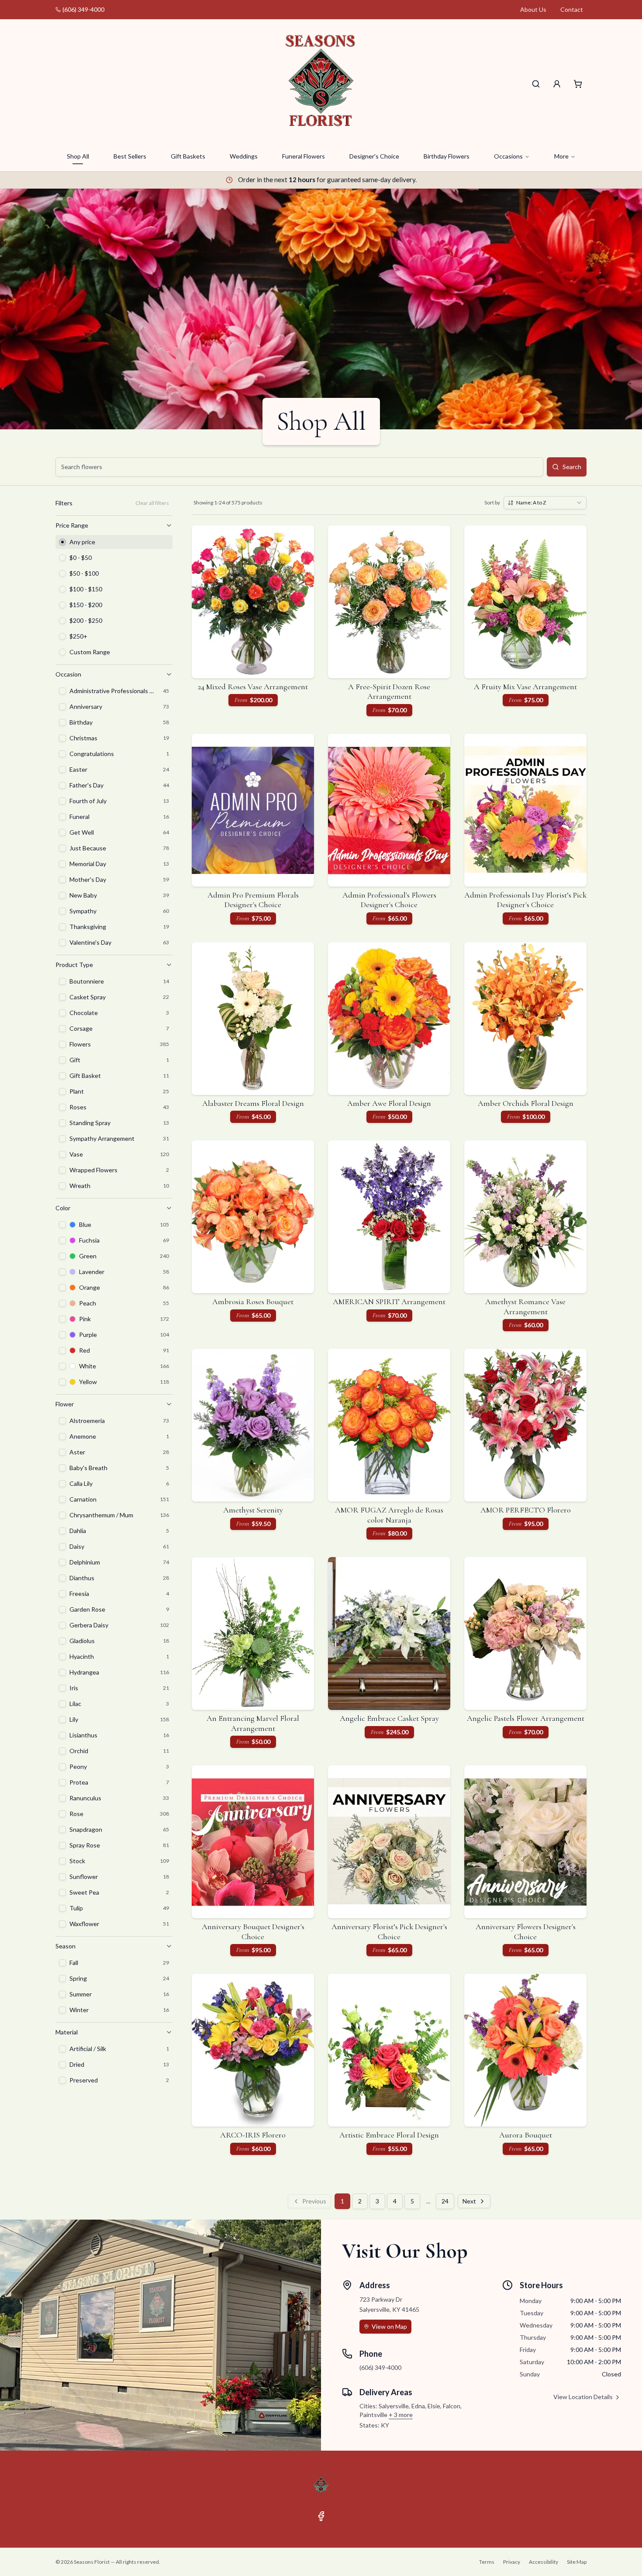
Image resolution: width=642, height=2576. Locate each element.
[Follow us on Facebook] (321, 2516)
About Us (533, 9)
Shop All (78, 156)
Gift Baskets (188, 156)
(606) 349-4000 (83, 9)
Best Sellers (130, 156)
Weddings (244, 156)
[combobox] (545, 503)
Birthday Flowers (447, 156)
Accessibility (544, 2562)
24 (445, 2201)
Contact (572, 9)
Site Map (577, 2562)
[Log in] (557, 84)
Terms (487, 2562)
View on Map (389, 2326)
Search (572, 467)
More (561, 156)
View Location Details (583, 2397)
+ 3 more (401, 2415)
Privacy (512, 2562)
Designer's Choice (374, 156)
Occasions (508, 156)
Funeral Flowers (304, 156)
